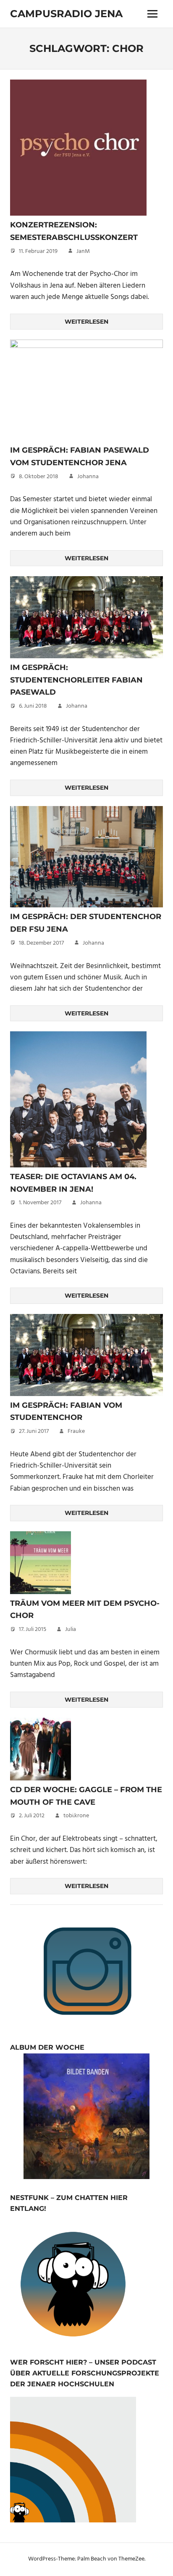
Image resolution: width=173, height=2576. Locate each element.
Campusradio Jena (66, 14)
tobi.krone (76, 1816)
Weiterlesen (86, 322)
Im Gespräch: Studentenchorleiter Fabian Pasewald (76, 680)
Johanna (88, 477)
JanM (83, 251)
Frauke (76, 1431)
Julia (71, 1629)
